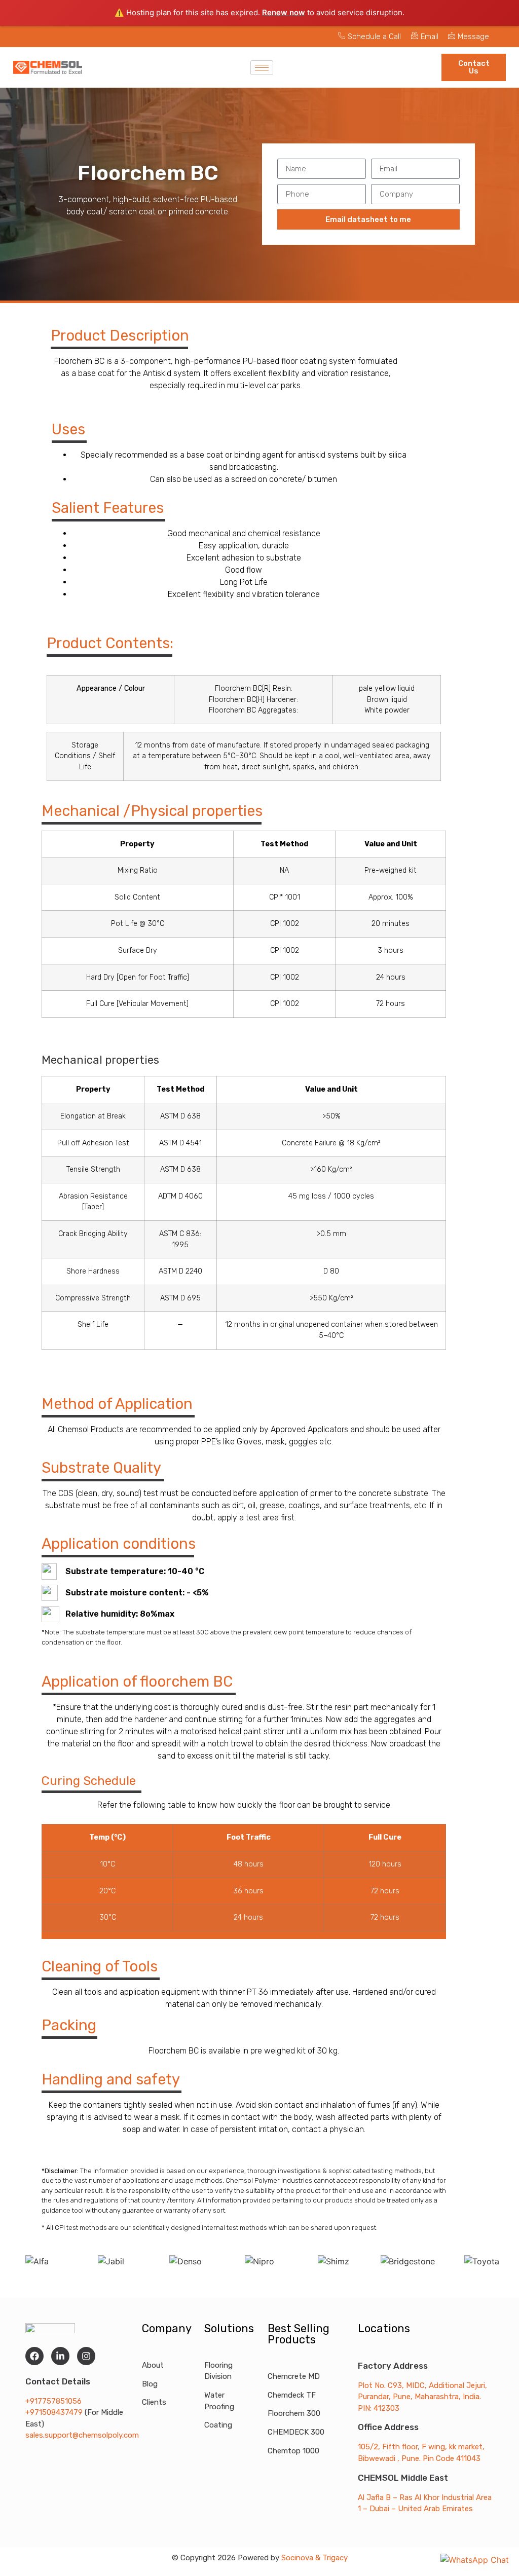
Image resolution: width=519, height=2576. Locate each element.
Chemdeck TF (292, 2395)
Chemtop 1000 (293, 2451)
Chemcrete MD (294, 2376)
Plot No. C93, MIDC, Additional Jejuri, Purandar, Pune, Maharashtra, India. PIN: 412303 (422, 2397)
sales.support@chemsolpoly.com (82, 2435)
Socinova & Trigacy (314, 2558)
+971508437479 (55, 2412)
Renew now (284, 12)
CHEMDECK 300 (296, 2432)
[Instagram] (86, 2356)
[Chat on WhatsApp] (475, 2560)
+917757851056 (53, 2401)
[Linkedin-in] (60, 2356)
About (153, 2365)
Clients (154, 2402)
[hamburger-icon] (262, 68)
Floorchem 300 (294, 2413)
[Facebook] (34, 2356)
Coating (218, 2425)
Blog (150, 2384)
